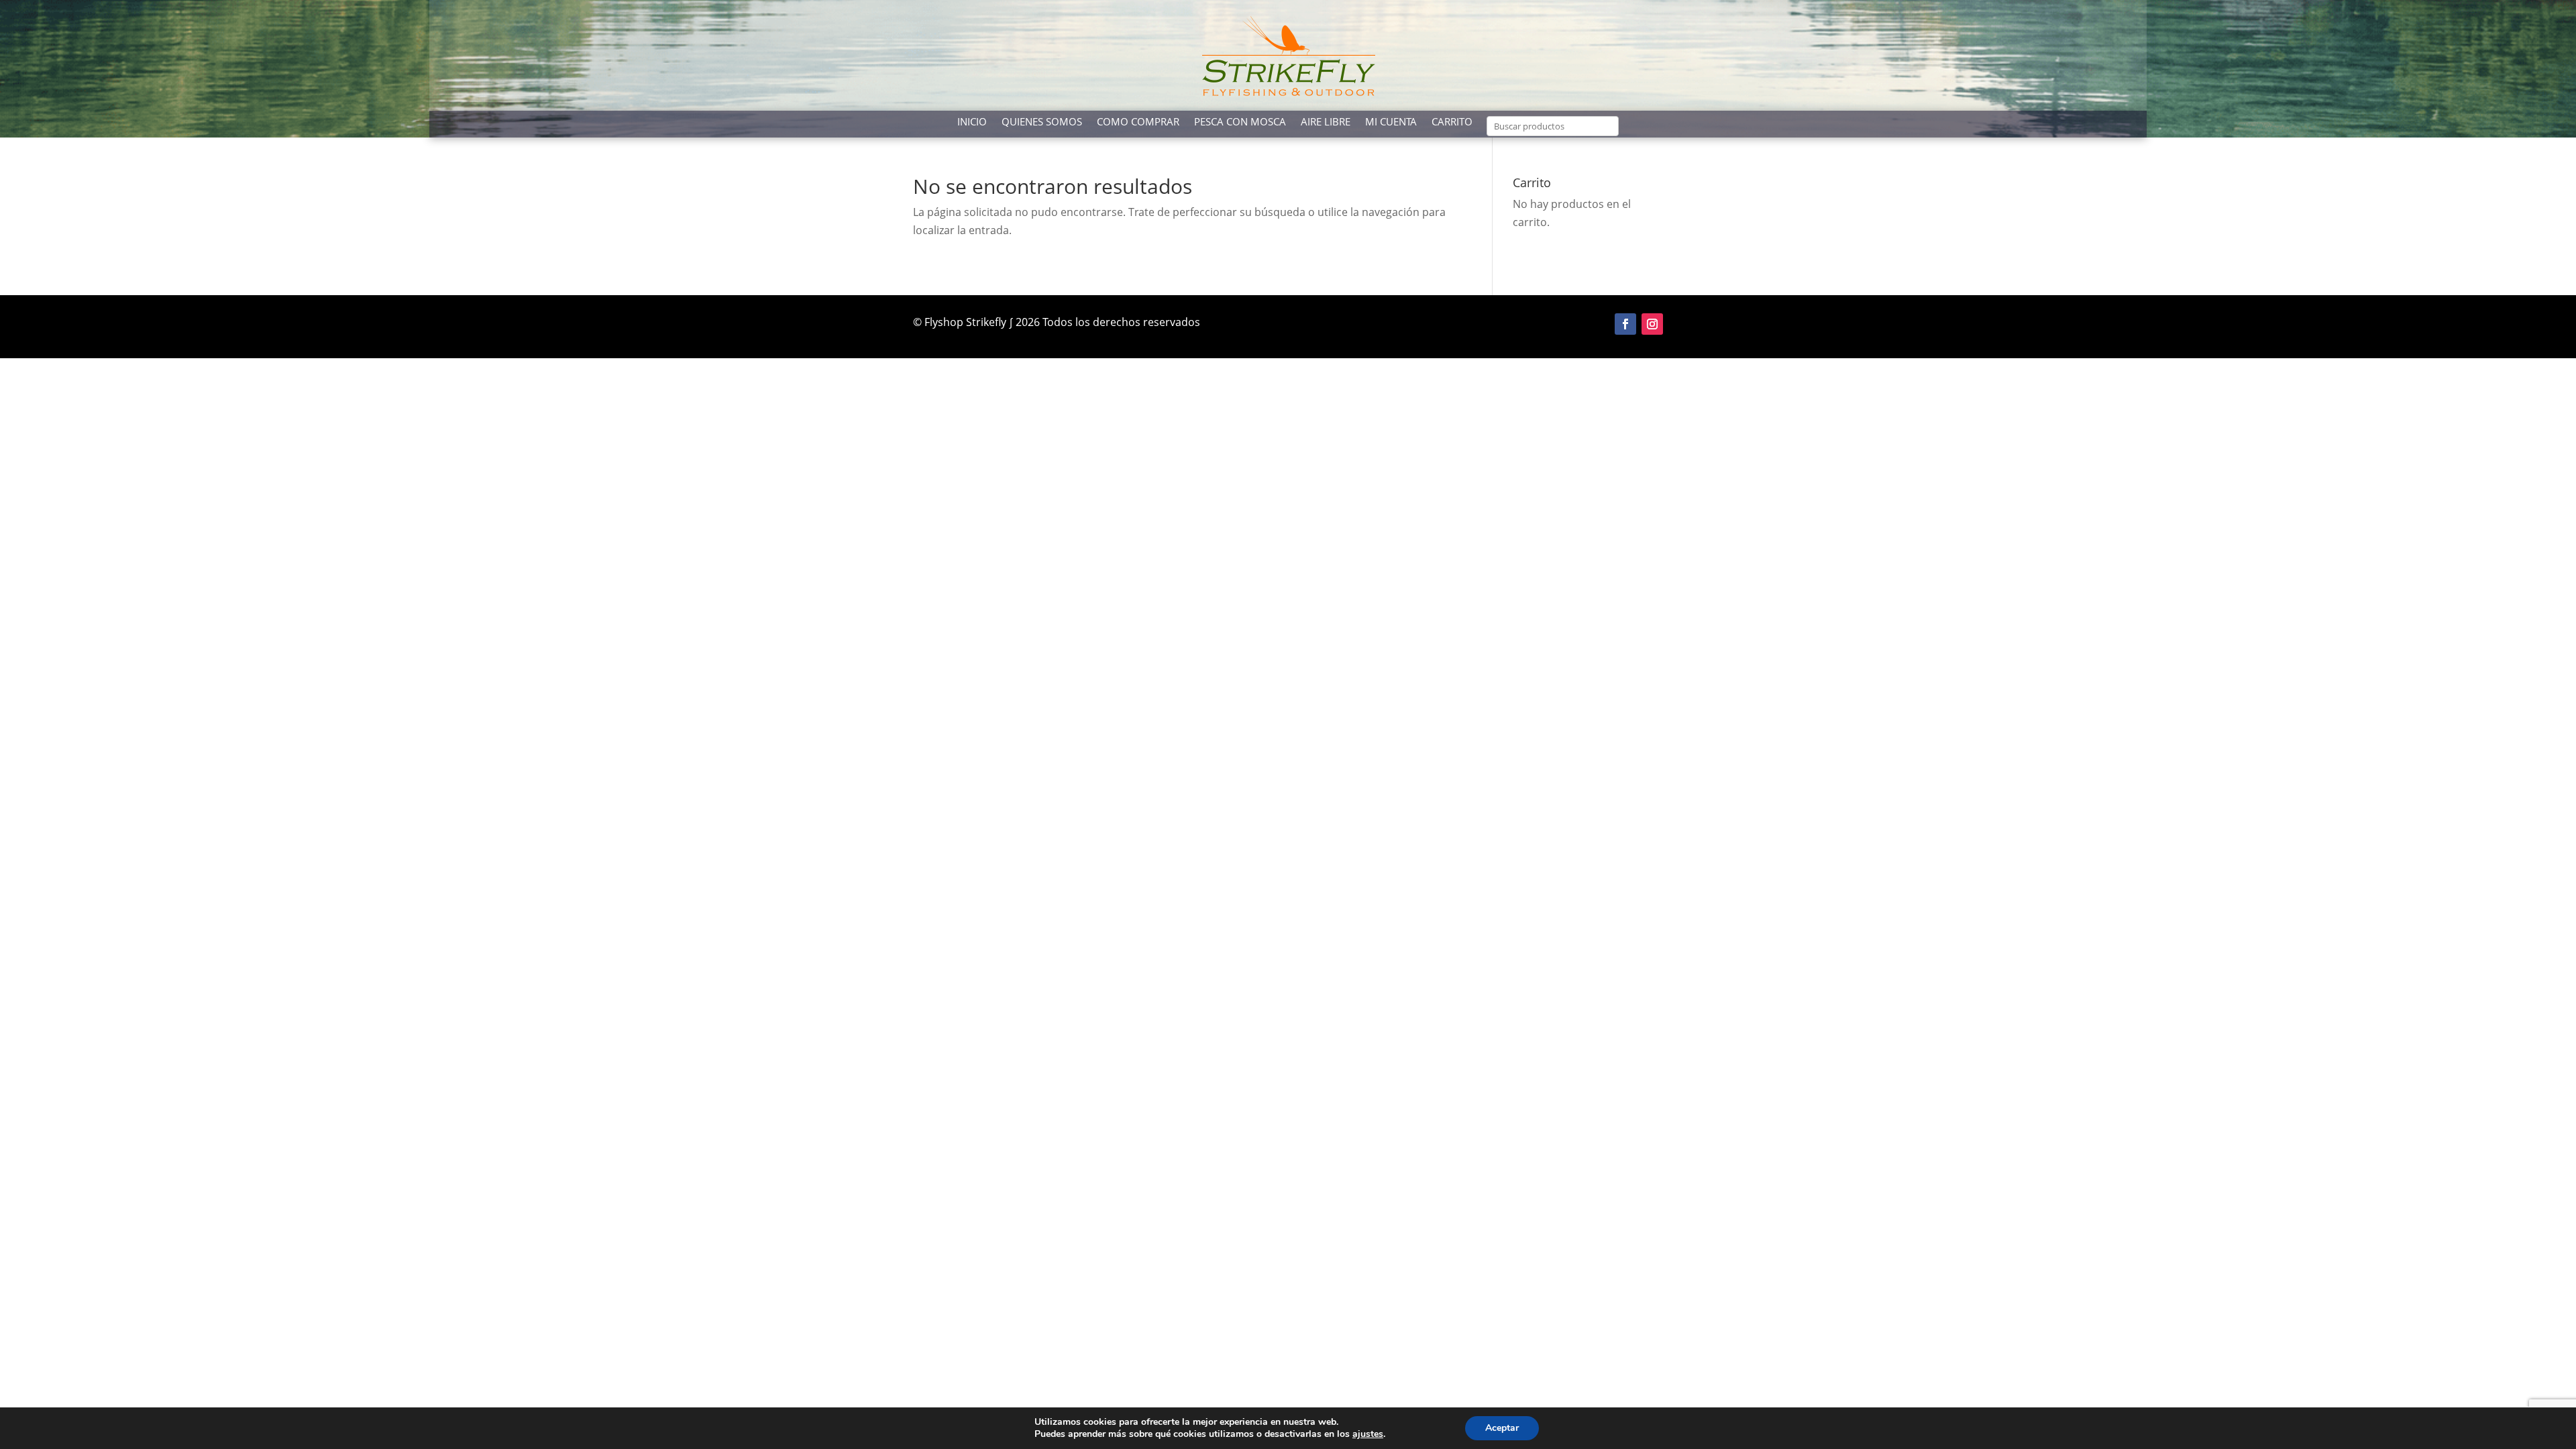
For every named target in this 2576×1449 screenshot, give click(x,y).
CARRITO (1452, 122)
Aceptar (1502, 1428)
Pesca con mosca (1240, 122)
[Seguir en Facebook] (1625, 324)
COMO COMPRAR (1138, 122)
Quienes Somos (1042, 122)
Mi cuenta (1391, 122)
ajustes (1368, 1434)
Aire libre (1326, 122)
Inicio (972, 122)
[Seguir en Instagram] (1652, 324)
